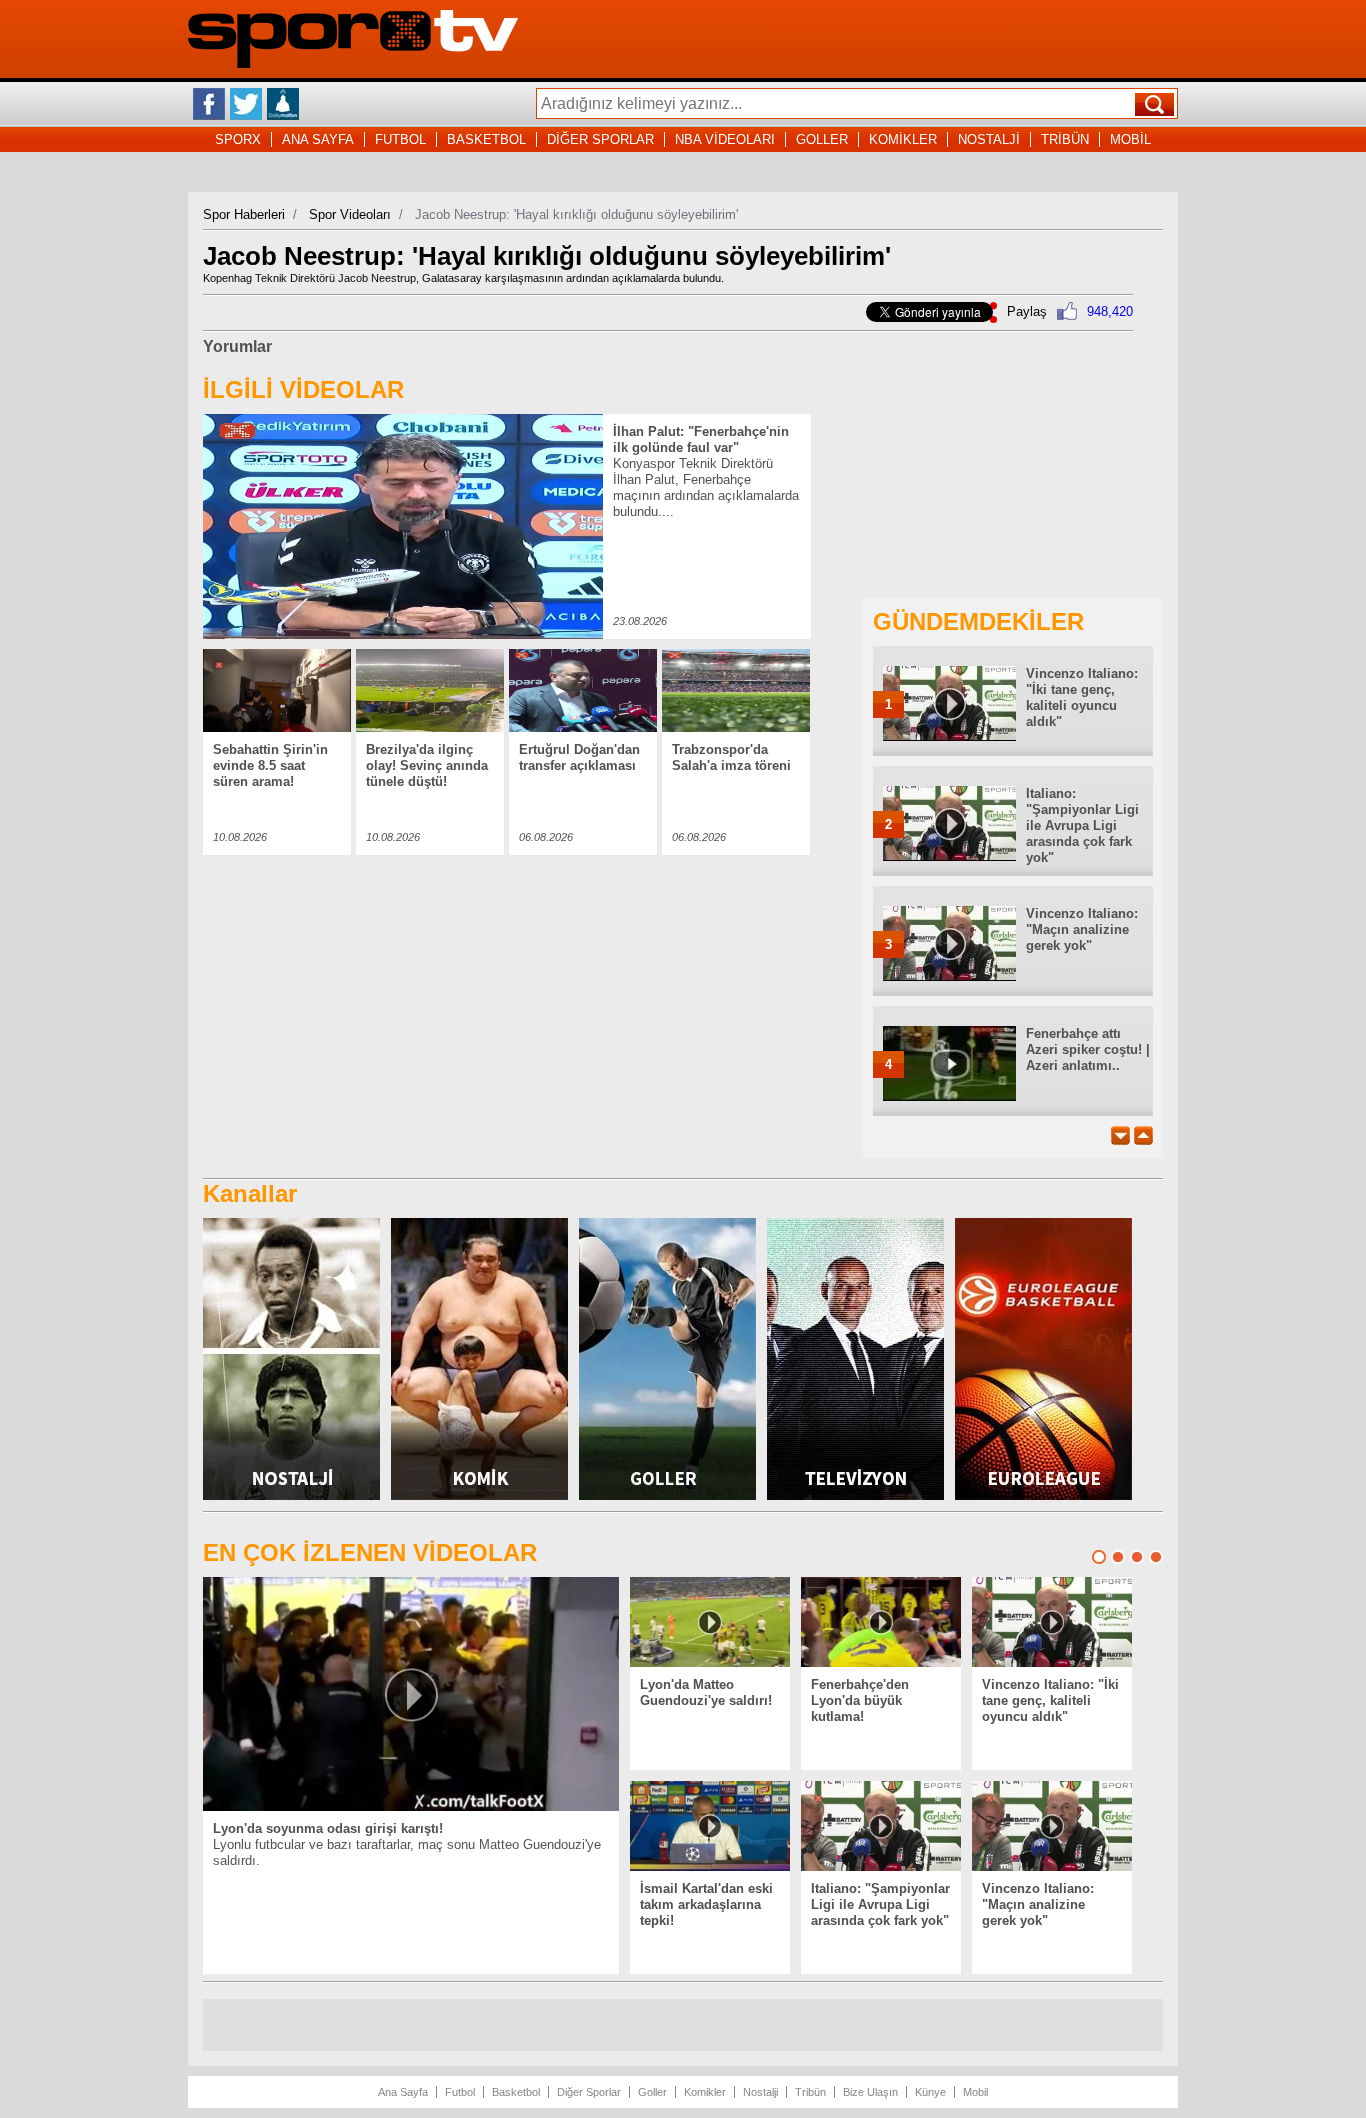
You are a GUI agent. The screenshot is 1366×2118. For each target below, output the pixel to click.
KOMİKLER (903, 139)
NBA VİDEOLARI (725, 139)
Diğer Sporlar (589, 2092)
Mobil (975, 2092)
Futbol (460, 2092)
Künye (930, 2092)
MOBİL (1130, 139)
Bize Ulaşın (870, 2092)
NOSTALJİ (989, 139)
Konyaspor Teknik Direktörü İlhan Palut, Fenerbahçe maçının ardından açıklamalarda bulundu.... (706, 487)
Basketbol (516, 2092)
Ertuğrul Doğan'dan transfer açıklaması (579, 757)
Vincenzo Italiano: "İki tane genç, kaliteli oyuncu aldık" (1082, 697)
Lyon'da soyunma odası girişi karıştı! (328, 1828)
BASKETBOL (486, 139)
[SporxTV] (353, 63)
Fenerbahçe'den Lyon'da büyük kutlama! (860, 1700)
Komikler (705, 2092)
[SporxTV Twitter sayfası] (246, 104)
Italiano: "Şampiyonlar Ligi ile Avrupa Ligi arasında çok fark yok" (1082, 825)
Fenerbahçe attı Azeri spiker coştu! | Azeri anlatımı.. (1088, 1049)
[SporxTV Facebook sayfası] (209, 104)
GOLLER (822, 139)
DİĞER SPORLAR (600, 139)
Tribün (810, 2092)
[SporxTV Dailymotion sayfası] (283, 104)
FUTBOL (400, 139)
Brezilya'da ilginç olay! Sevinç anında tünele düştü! (427, 765)
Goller (652, 2092)
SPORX (238, 139)
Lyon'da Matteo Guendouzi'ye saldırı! (706, 1692)
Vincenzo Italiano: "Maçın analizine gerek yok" (1082, 929)
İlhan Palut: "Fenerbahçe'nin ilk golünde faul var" (701, 439)
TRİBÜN (1065, 139)
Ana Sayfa (403, 2092)
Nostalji (760, 2092)
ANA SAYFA (318, 139)
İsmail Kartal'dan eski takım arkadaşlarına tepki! (706, 1904)
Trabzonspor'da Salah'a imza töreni (731, 757)
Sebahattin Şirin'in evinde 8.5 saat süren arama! (270, 765)
